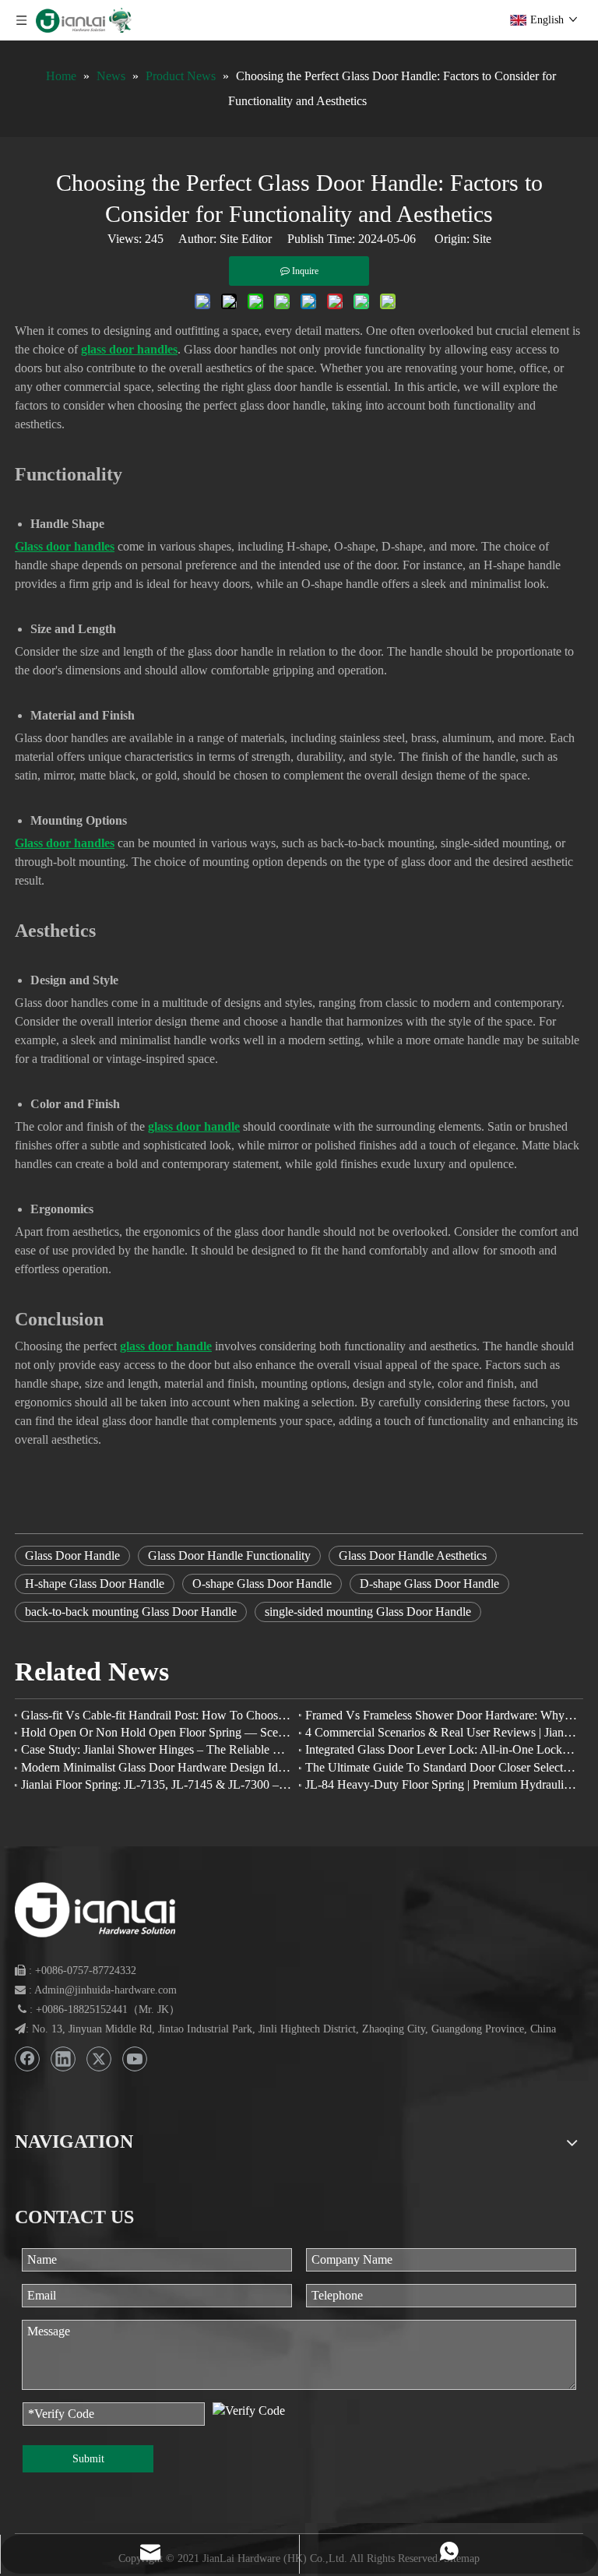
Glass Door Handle (72, 1555)
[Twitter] (99, 2059)
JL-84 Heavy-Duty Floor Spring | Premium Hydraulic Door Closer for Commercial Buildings (441, 1784)
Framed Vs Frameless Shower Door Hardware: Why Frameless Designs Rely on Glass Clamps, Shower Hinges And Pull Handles (441, 1715)
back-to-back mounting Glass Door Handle (131, 1612)
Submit (88, 2459)
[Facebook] (27, 2059)
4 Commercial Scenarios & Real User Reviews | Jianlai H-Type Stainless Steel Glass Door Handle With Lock (441, 1732)
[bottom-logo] (95, 1910)
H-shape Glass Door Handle (95, 1584)
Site (482, 239)
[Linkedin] (63, 2059)
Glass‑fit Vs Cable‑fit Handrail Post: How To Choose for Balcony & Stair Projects (157, 1715)
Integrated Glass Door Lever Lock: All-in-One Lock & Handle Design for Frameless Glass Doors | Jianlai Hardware (441, 1749)
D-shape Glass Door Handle (429, 1584)
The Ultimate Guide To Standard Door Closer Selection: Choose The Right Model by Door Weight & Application (441, 1767)
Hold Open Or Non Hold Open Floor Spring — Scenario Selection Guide (157, 1732)
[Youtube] (135, 2059)
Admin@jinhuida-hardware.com (106, 1990)
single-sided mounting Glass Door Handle (368, 1612)
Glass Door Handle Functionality (229, 1555)
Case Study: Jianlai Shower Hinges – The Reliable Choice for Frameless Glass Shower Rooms (157, 1749)
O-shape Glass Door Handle (262, 1584)
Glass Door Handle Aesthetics (413, 1555)
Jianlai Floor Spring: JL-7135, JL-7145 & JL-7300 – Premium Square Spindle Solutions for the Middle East (157, 1784)
